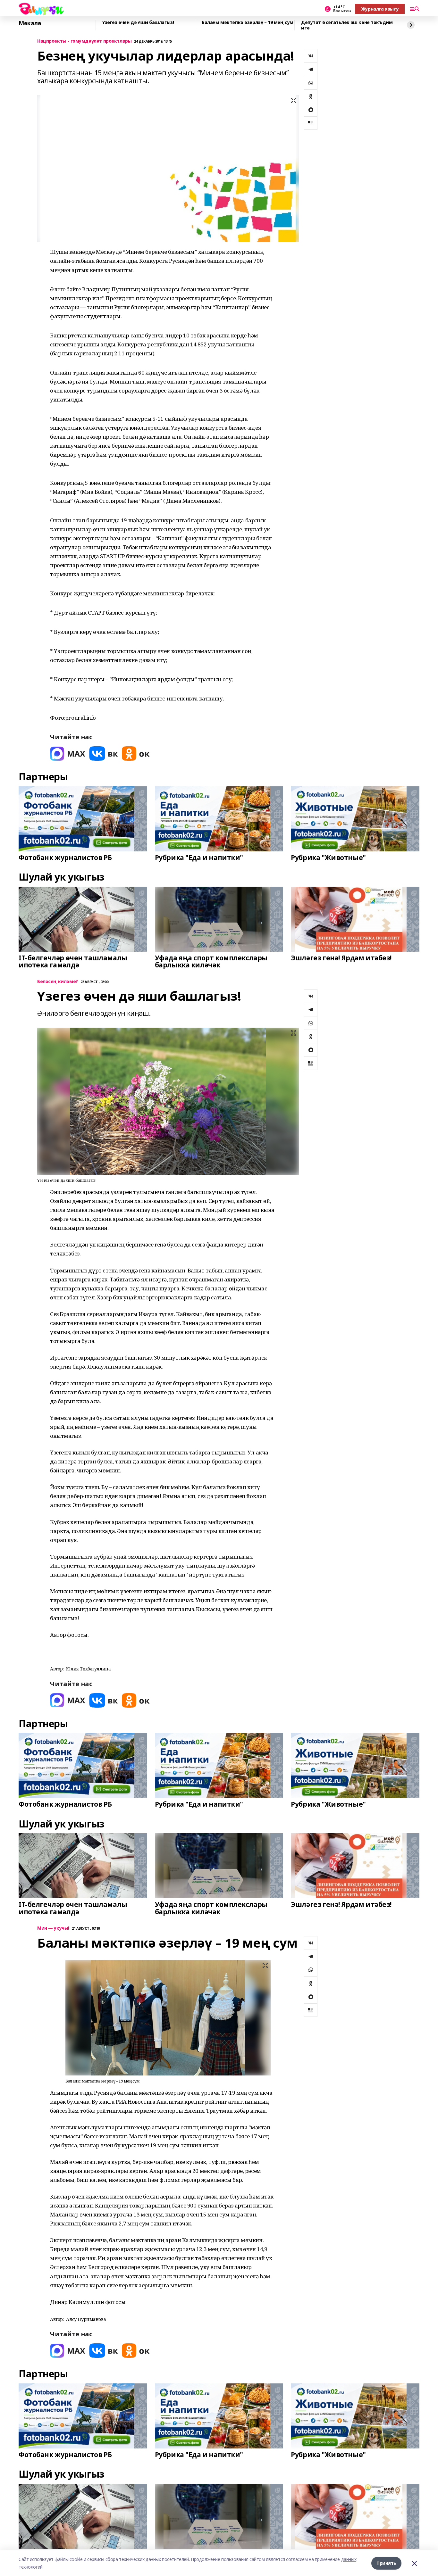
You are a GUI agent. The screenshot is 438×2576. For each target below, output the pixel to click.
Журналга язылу (380, 9)
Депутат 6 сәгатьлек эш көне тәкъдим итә (347, 25)
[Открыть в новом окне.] (68, 754)
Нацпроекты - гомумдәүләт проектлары (84, 41)
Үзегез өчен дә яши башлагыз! (138, 23)
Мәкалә (30, 23)
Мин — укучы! (53, 1928)
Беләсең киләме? (58, 982)
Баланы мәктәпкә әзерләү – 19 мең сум (248, 23)
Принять (386, 2563)
